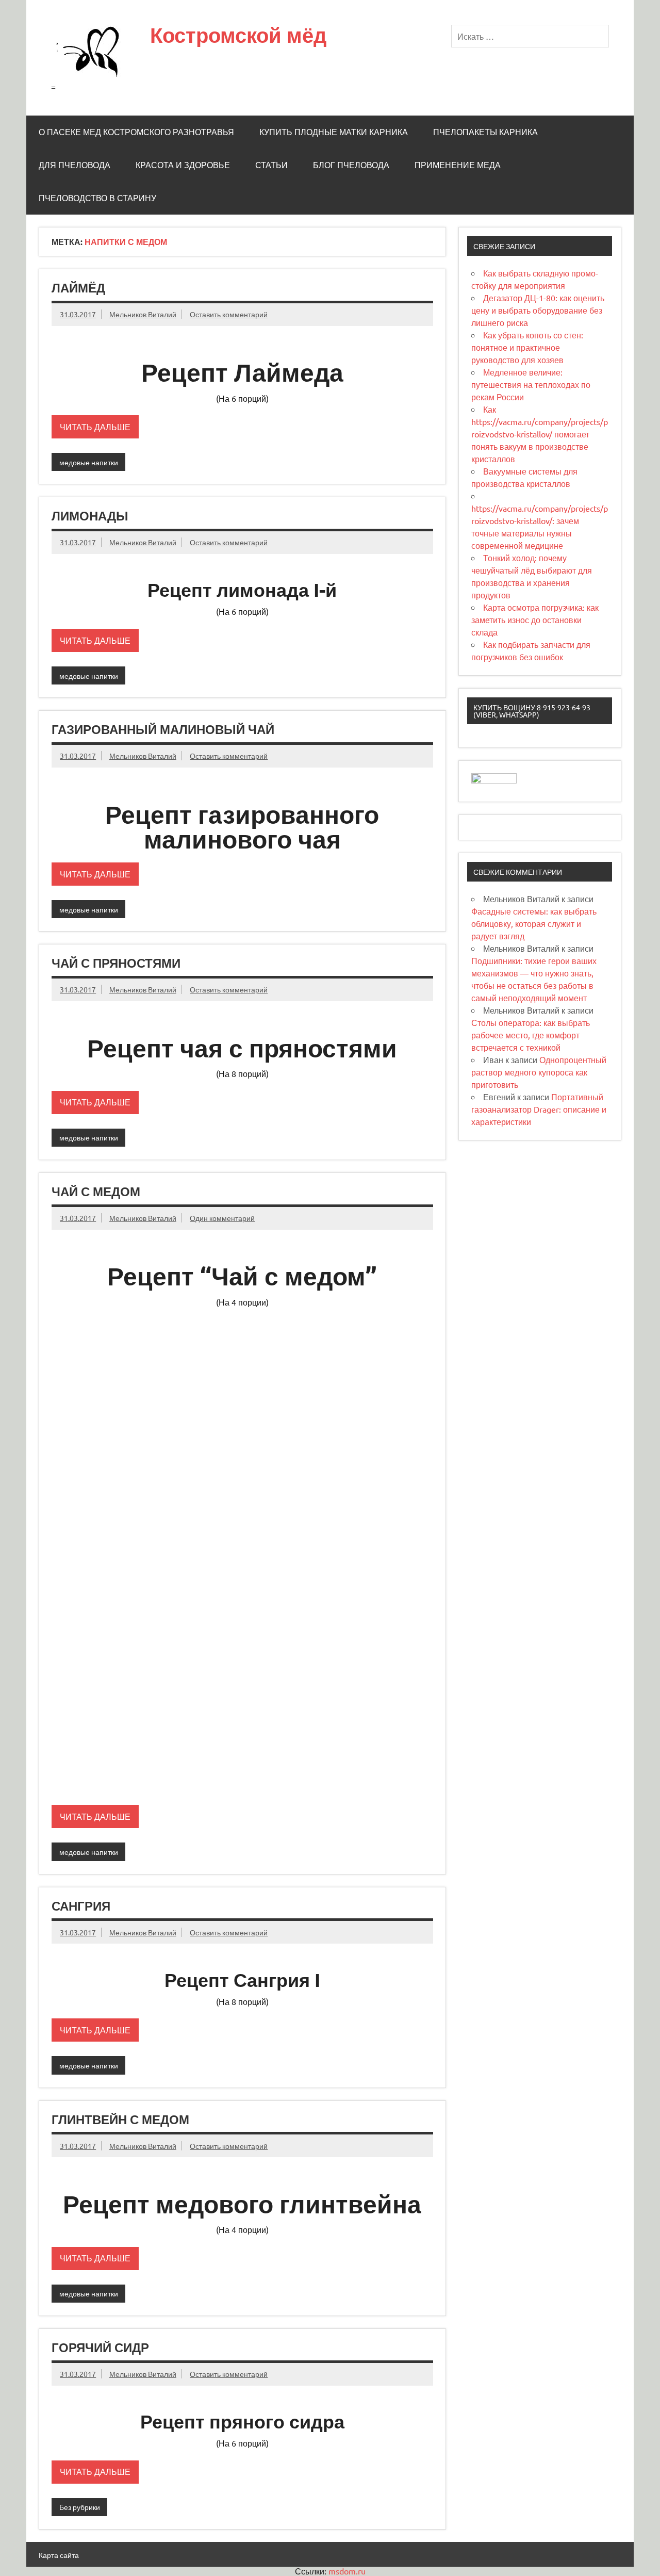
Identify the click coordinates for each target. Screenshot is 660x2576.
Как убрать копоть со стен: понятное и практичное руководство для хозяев (527, 347)
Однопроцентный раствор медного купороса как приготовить (539, 1072)
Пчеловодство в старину (97, 198)
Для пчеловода (75, 165)
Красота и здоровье (183, 165)
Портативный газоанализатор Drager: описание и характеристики (539, 1109)
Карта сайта (59, 2555)
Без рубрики (80, 2507)
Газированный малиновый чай (163, 729)
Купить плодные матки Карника (334, 132)
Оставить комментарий (229, 314)
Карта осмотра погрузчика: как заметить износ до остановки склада (535, 619)
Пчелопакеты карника (485, 132)
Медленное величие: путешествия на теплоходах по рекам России (531, 384)
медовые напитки (89, 462)
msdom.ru (347, 2571)
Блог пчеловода (351, 165)
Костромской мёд (238, 35)
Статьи (271, 165)
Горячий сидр (100, 2347)
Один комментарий (222, 1218)
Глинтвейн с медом (120, 2120)
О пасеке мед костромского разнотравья (136, 132)
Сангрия (81, 1906)
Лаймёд (78, 288)
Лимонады (90, 516)
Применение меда (458, 165)
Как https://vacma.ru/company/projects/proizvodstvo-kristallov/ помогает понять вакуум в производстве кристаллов (540, 434)
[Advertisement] (242, 1387)
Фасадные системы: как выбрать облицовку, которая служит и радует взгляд (534, 923)
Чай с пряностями (116, 963)
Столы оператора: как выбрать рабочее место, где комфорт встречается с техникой (531, 1035)
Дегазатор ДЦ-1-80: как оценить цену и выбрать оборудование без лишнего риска (538, 310)
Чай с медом (96, 1192)
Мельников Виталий (143, 314)
